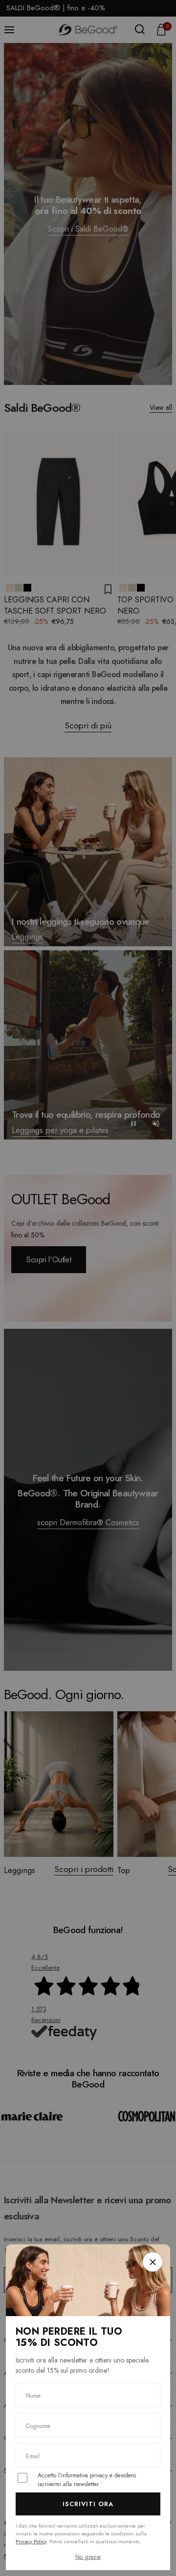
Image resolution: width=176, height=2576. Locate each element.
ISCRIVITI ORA (88, 2504)
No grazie (88, 2557)
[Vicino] (153, 2262)
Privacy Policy (31, 2541)
